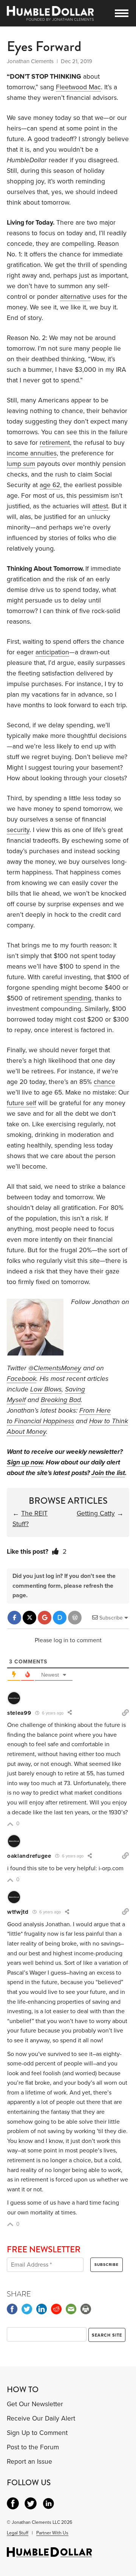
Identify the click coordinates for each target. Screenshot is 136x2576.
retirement (55, 443)
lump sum (21, 464)
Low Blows (46, 1389)
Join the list (108, 1473)
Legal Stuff (18, 2533)
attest (100, 506)
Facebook (22, 1379)
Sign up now (25, 1462)
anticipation (52, 652)
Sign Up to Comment (37, 2433)
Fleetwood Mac (78, 87)
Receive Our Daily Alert (41, 2418)
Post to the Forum (33, 2447)
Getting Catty (96, 1513)
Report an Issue (29, 2462)
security (18, 830)
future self (22, 1103)
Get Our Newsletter (35, 2404)
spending (78, 998)
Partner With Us (52, 2533)
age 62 (50, 485)
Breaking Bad (61, 1400)
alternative (75, 297)
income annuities (32, 453)
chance (104, 1082)
